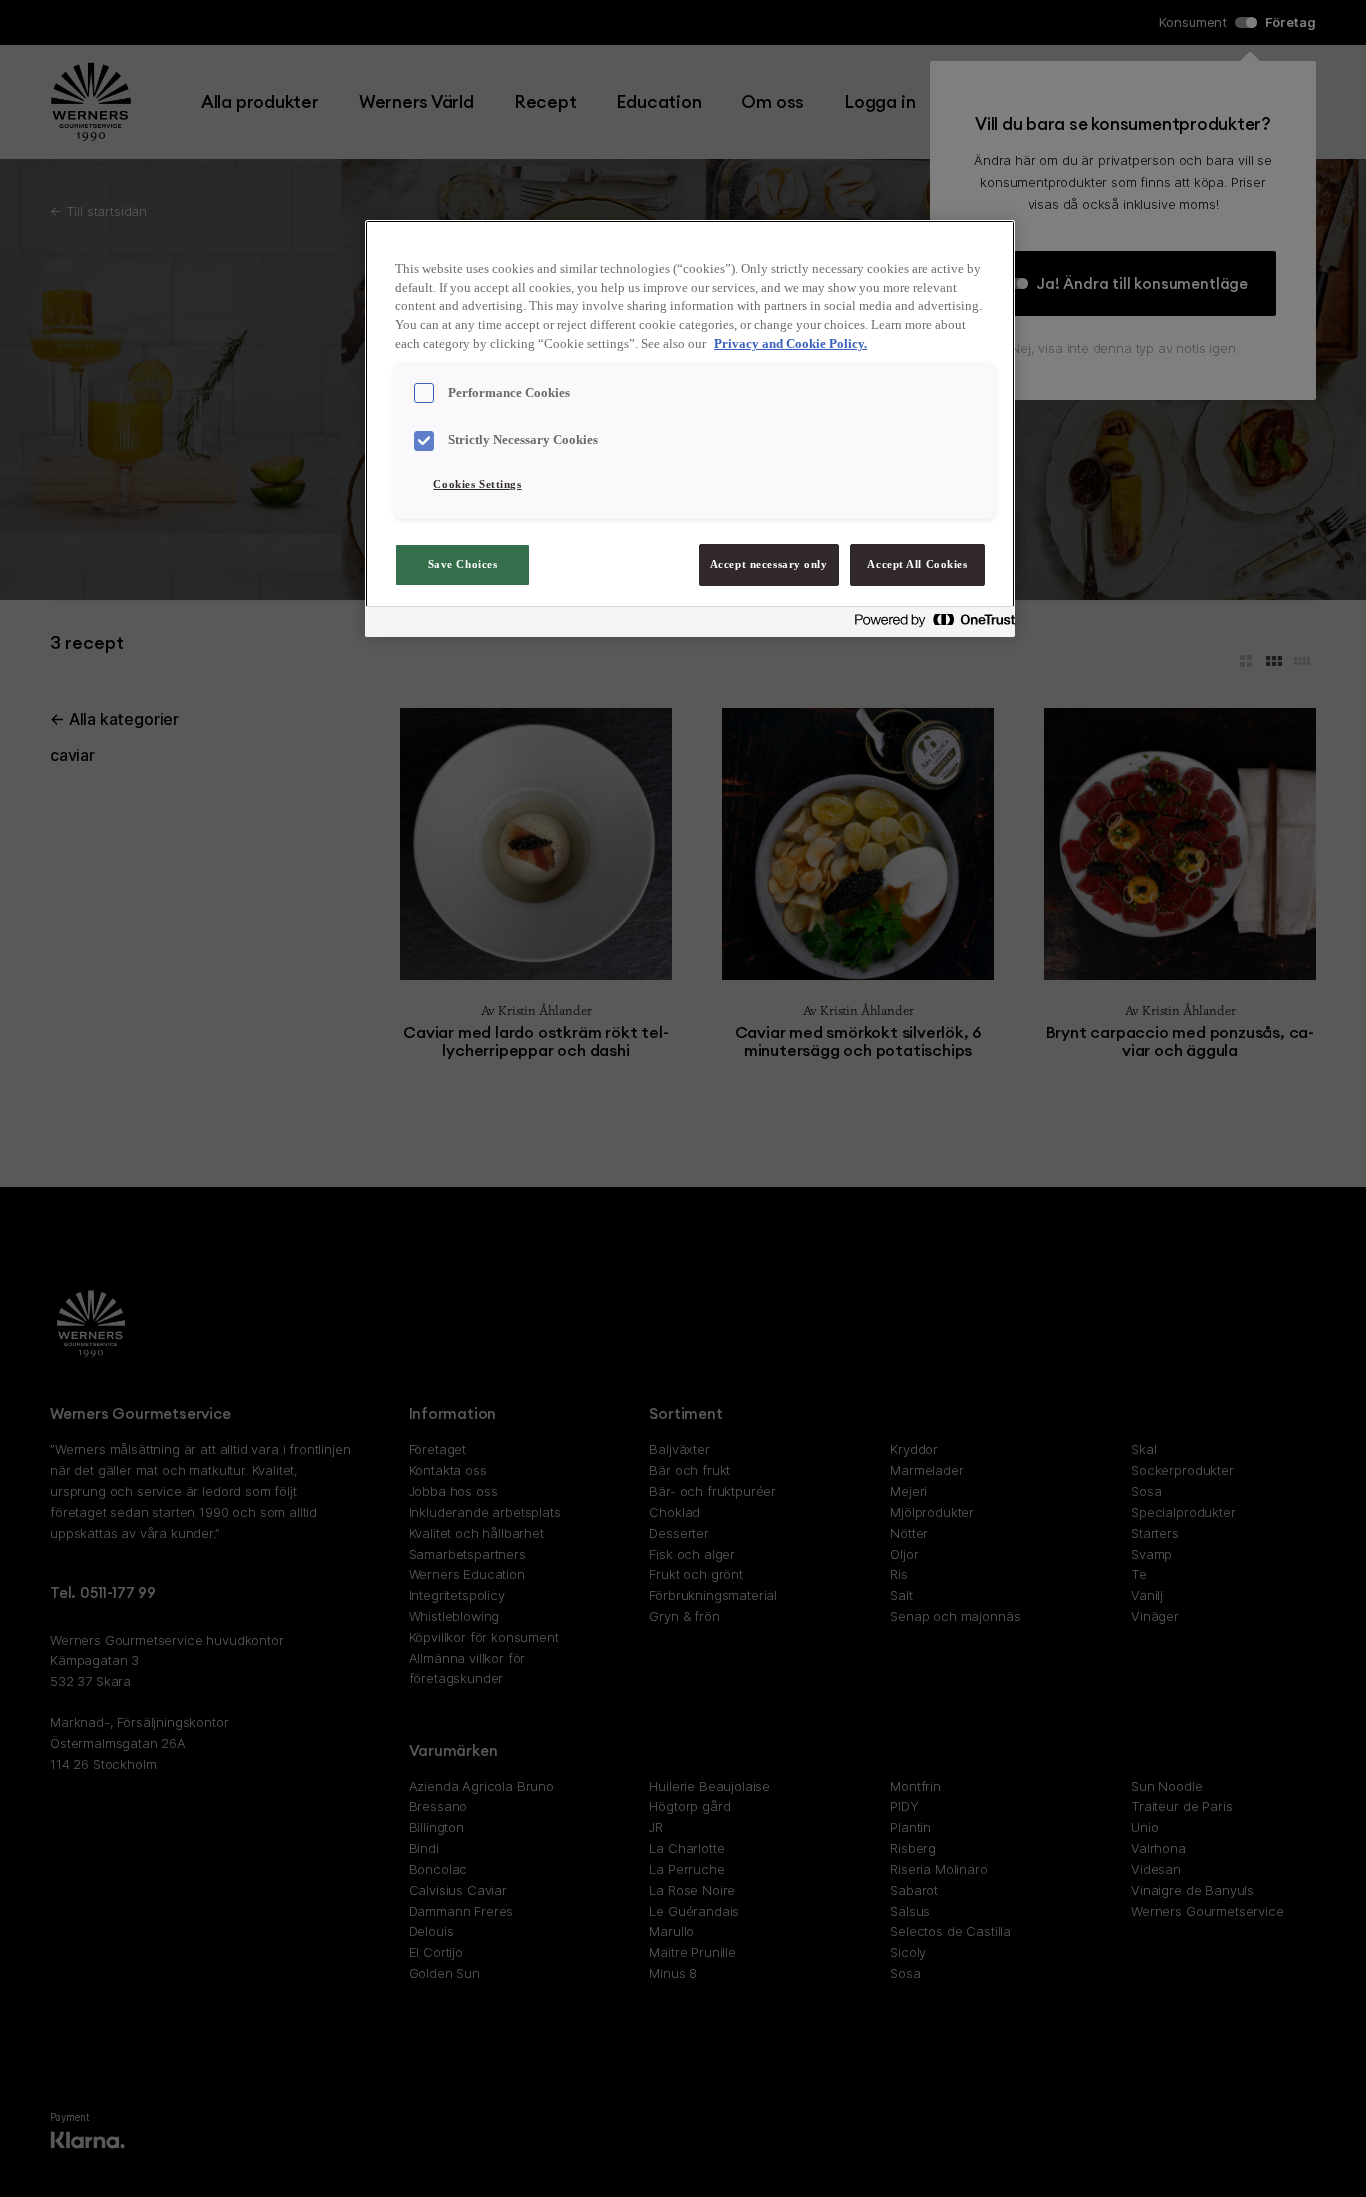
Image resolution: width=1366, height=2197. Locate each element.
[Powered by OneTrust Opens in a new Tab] (929, 624)
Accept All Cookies (917, 564)
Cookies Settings (477, 484)
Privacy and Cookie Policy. (790, 344)
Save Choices (463, 564)
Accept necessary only (769, 564)
